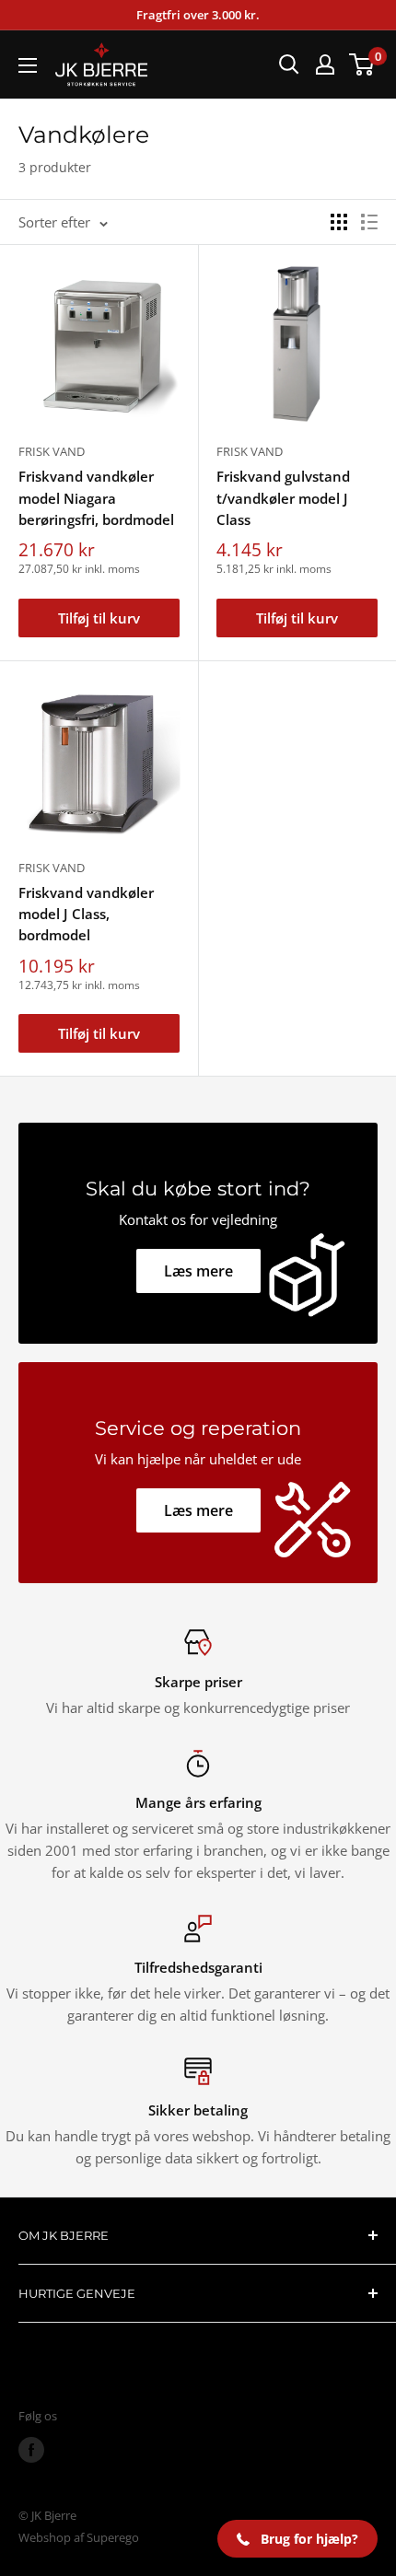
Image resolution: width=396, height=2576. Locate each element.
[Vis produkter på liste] (369, 222)
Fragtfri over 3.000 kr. (198, 15)
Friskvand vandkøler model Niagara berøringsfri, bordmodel (96, 498)
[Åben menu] (28, 65)
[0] (362, 64)
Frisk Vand (52, 451)
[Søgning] (289, 64)
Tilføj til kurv (99, 618)
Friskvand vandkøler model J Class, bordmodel (86, 914)
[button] (297, 2539)
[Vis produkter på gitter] (339, 222)
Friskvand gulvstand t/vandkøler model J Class (283, 498)
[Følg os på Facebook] (31, 2450)
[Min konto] (325, 64)
